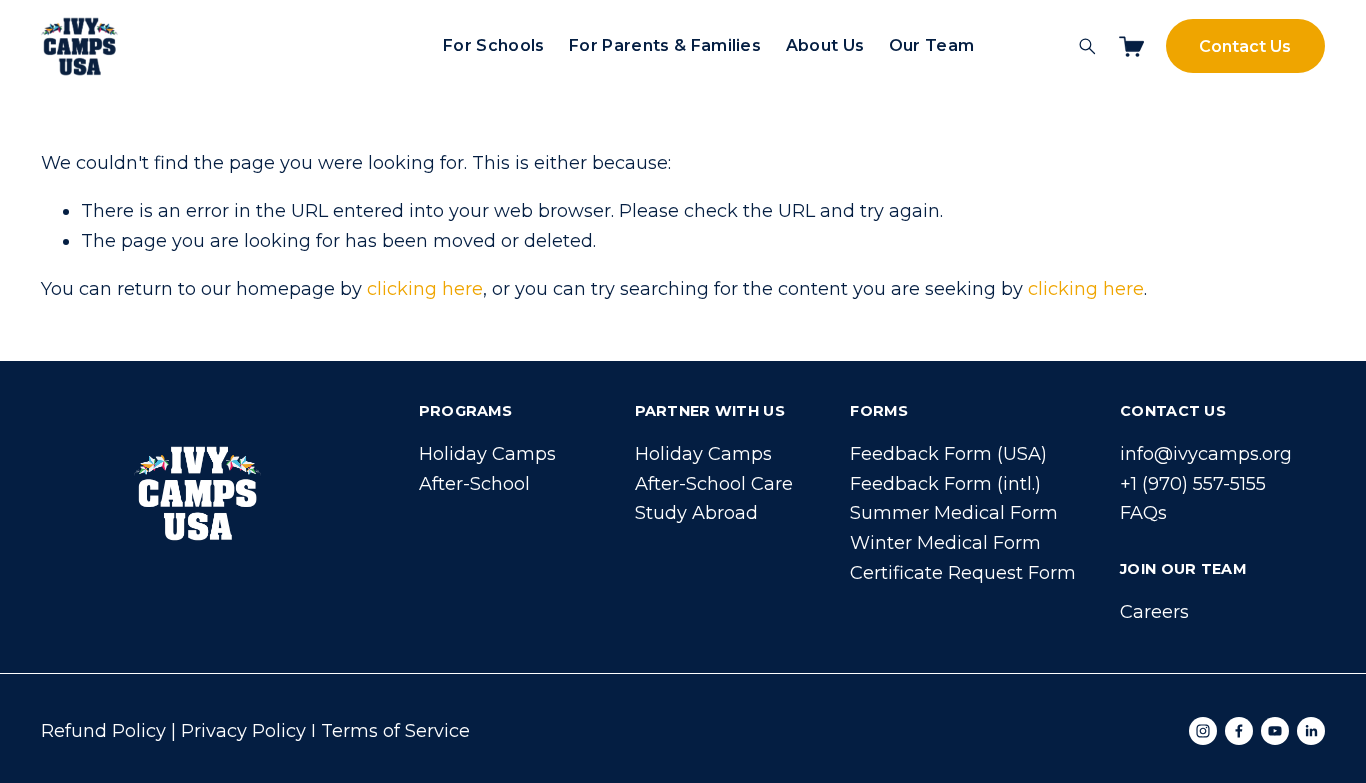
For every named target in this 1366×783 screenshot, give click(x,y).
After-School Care (714, 484)
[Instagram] (1203, 731)
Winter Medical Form (945, 543)
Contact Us (1245, 46)
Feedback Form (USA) (948, 454)
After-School (474, 484)
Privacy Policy (243, 731)
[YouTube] (1275, 731)
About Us (825, 45)
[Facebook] (1239, 731)
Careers (1154, 612)
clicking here (425, 289)
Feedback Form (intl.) (945, 484)
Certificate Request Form (963, 573)
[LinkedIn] (1311, 731)
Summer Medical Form (954, 513)
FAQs (1143, 513)
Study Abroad (696, 513)
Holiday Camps (487, 454)
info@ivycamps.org (1206, 454)
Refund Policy (103, 731)
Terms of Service (395, 731)
